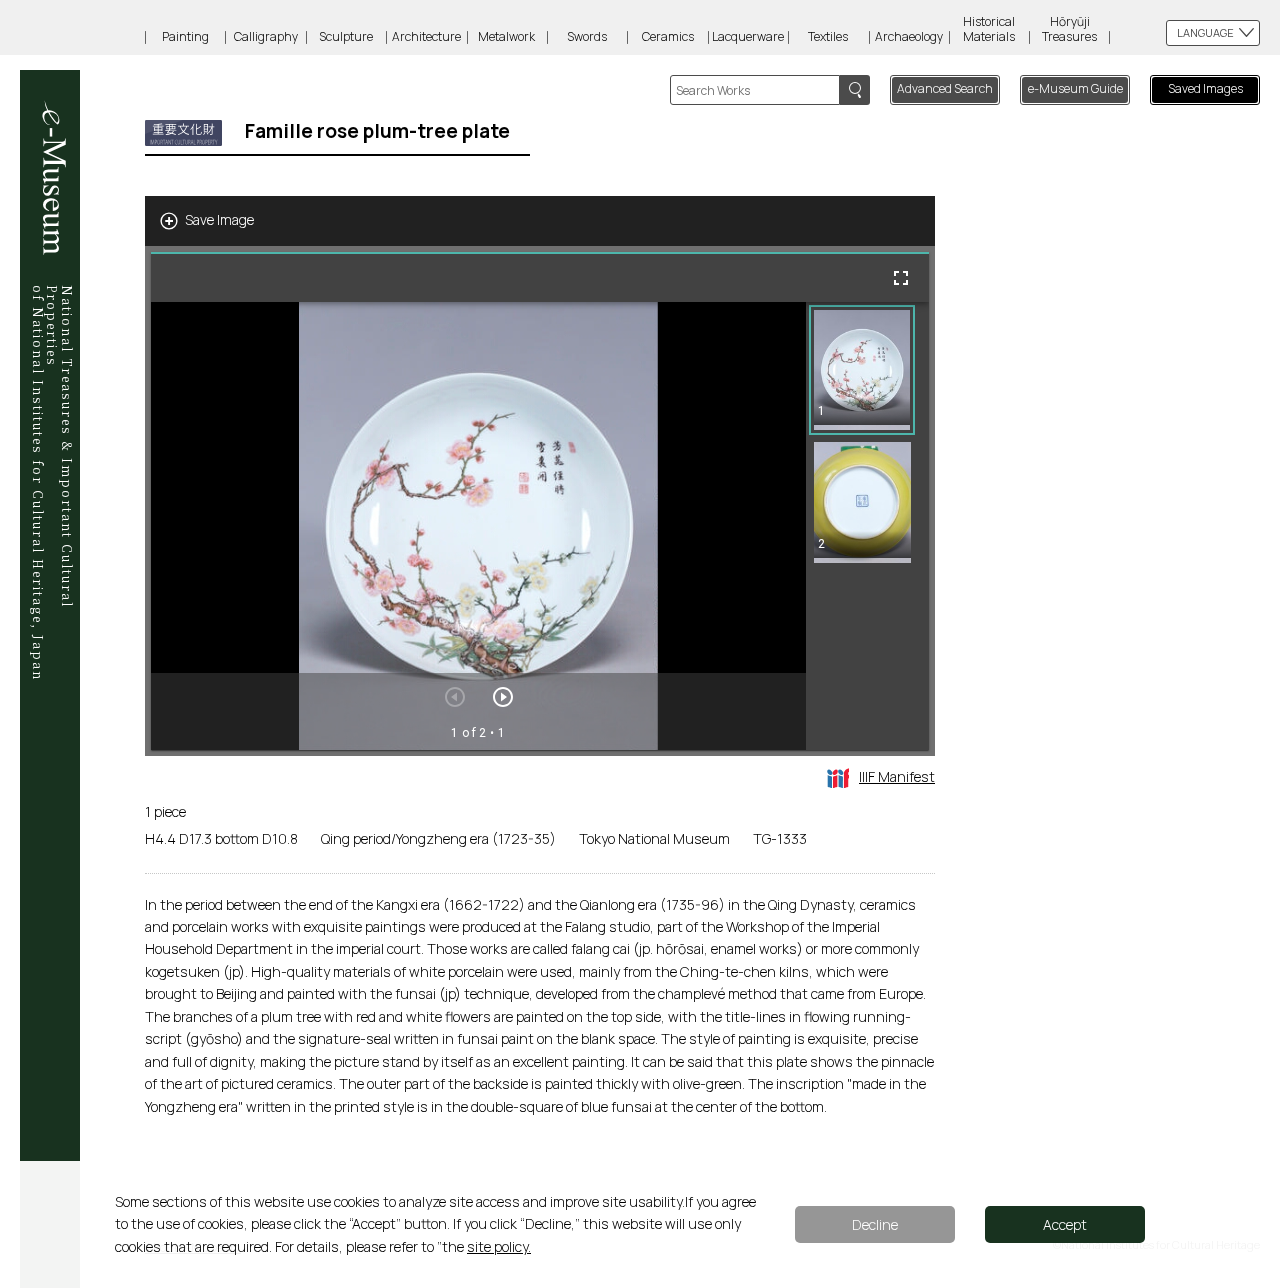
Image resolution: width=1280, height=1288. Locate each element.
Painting (185, 36)
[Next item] (503, 697)
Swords (587, 36)
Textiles (828, 36)
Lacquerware (748, 36)
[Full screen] (901, 278)
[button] (862, 370)
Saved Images (1205, 88)
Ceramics (668, 36)
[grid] (867, 526)
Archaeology (909, 36)
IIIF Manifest (897, 776)
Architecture (426, 36)
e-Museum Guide (1075, 88)
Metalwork (506, 36)
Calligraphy (266, 36)
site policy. (499, 1246)
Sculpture (346, 36)
